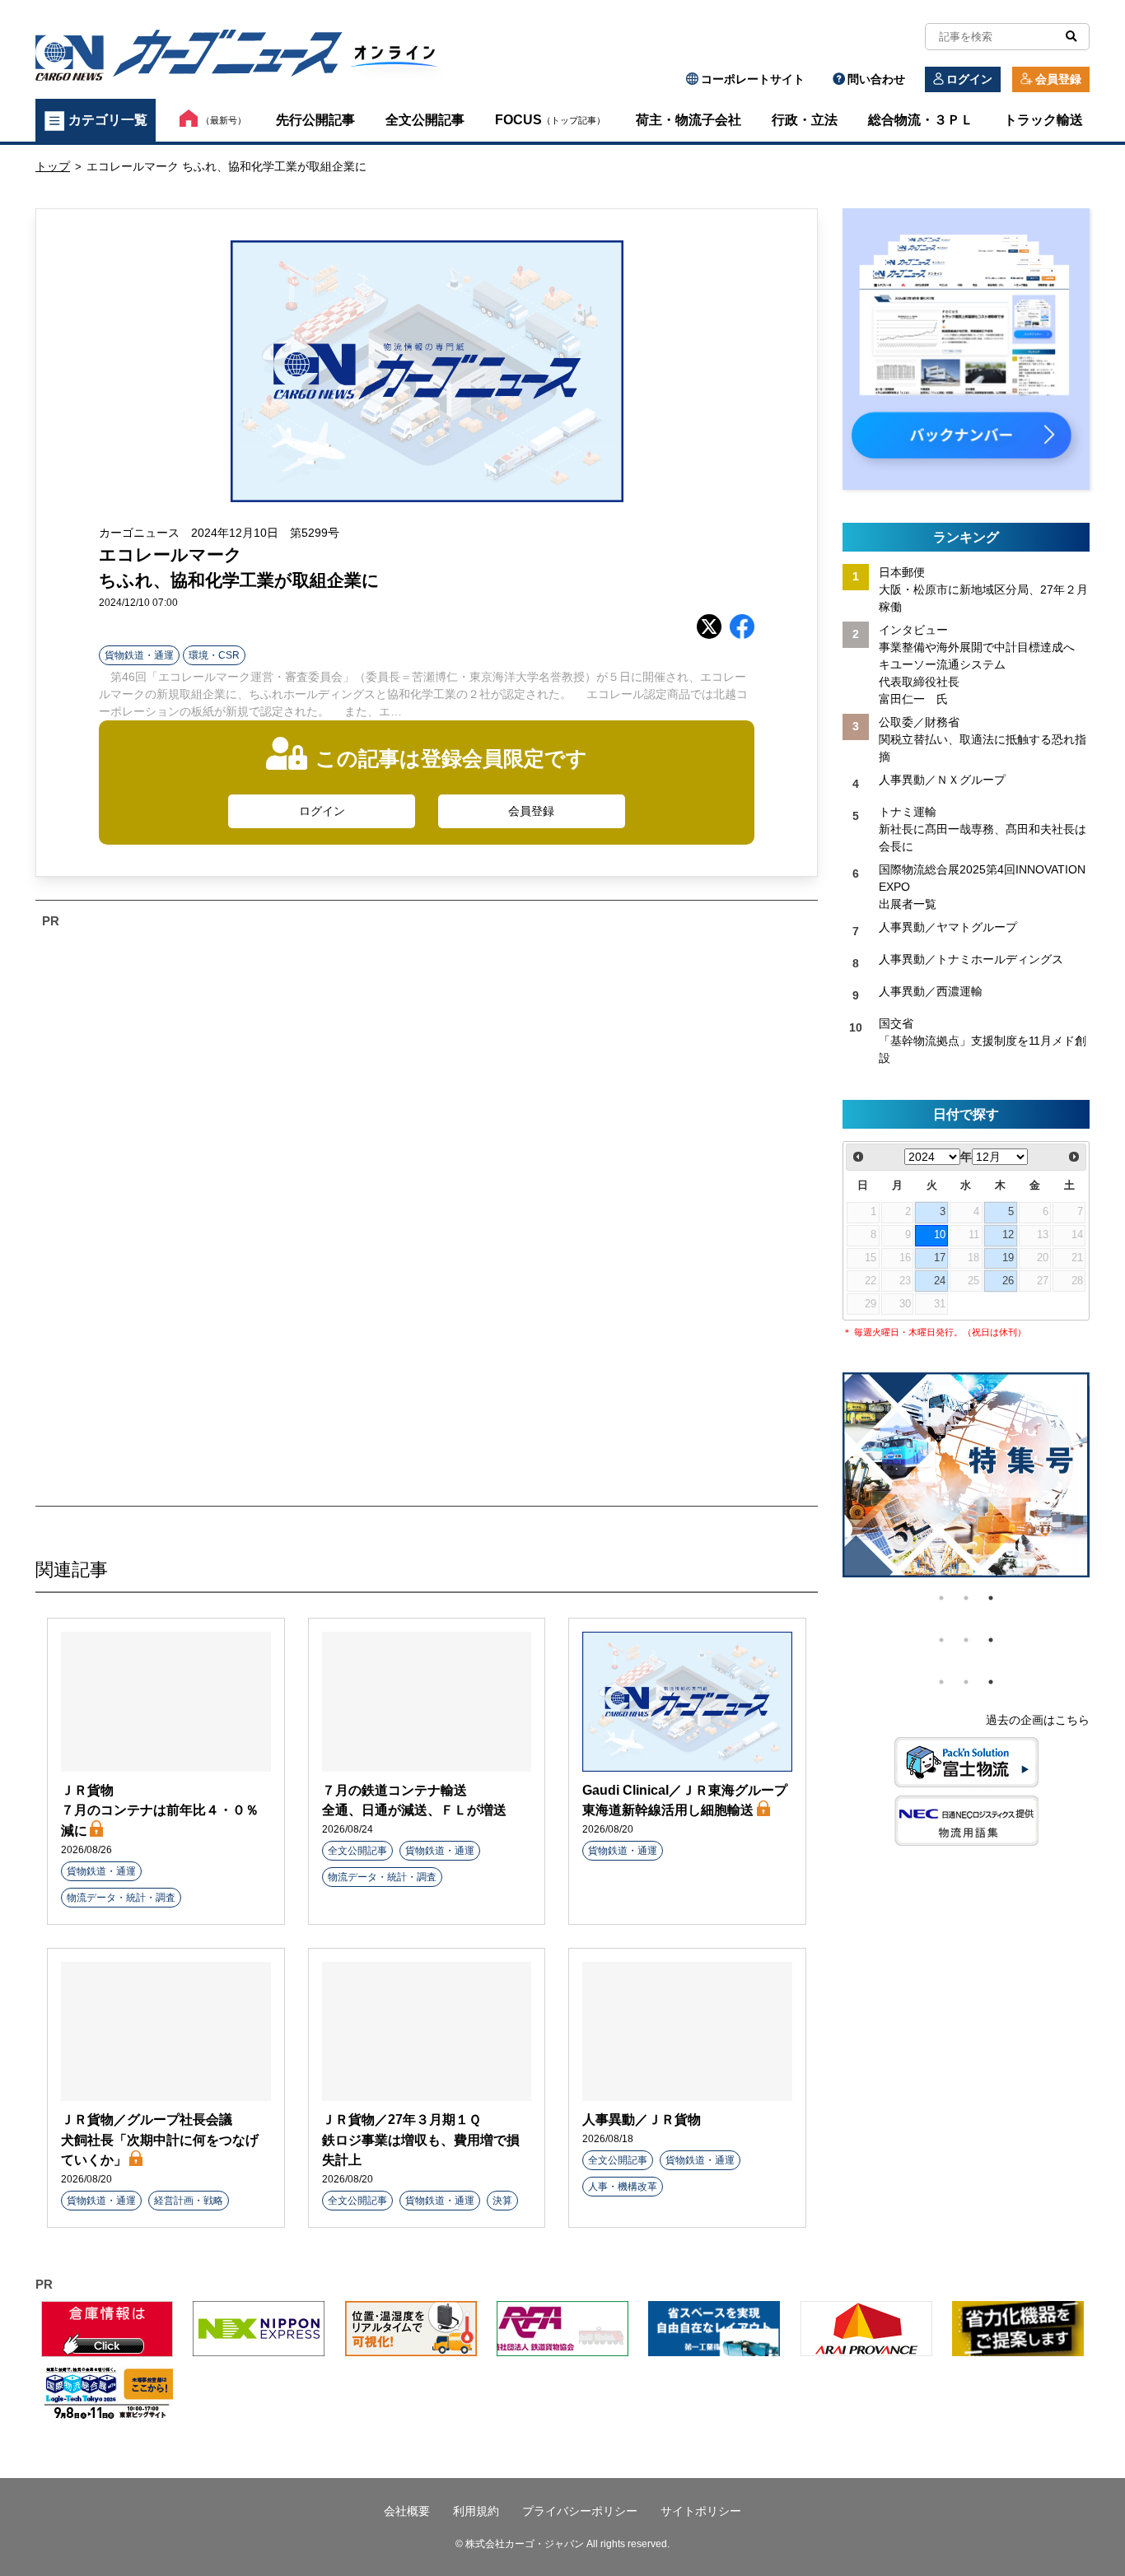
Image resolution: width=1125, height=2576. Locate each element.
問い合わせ (876, 79)
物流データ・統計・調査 (121, 1898)
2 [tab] (966, 1598)
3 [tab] (991, 1598)
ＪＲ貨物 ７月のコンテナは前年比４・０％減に (160, 1810)
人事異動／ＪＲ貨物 (642, 2119)
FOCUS (550, 120)
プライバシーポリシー (580, 2511)
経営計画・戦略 (189, 2201)
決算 (502, 2201)
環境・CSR (214, 655)
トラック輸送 (1043, 120)
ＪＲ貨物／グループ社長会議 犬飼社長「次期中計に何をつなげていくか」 (160, 2139)
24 (940, 1281)
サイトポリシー (701, 2511)
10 (940, 1235)
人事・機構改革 (623, 2187)
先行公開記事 (315, 120)
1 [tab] (941, 1598)
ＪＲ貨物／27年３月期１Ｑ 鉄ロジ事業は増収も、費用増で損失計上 (421, 2139)
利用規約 (476, 2511)
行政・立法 (805, 120)
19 (1008, 1258)
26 (1008, 1281)
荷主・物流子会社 (689, 120)
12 (1008, 1235)
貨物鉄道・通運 (139, 655)
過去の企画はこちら (1038, 1720)
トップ (53, 166)
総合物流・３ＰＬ (921, 120)
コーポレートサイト (753, 79)
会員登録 (1058, 79)
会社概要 (407, 2511)
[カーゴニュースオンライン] (246, 58)
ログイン (969, 79)
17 (940, 1258)
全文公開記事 (425, 120)
